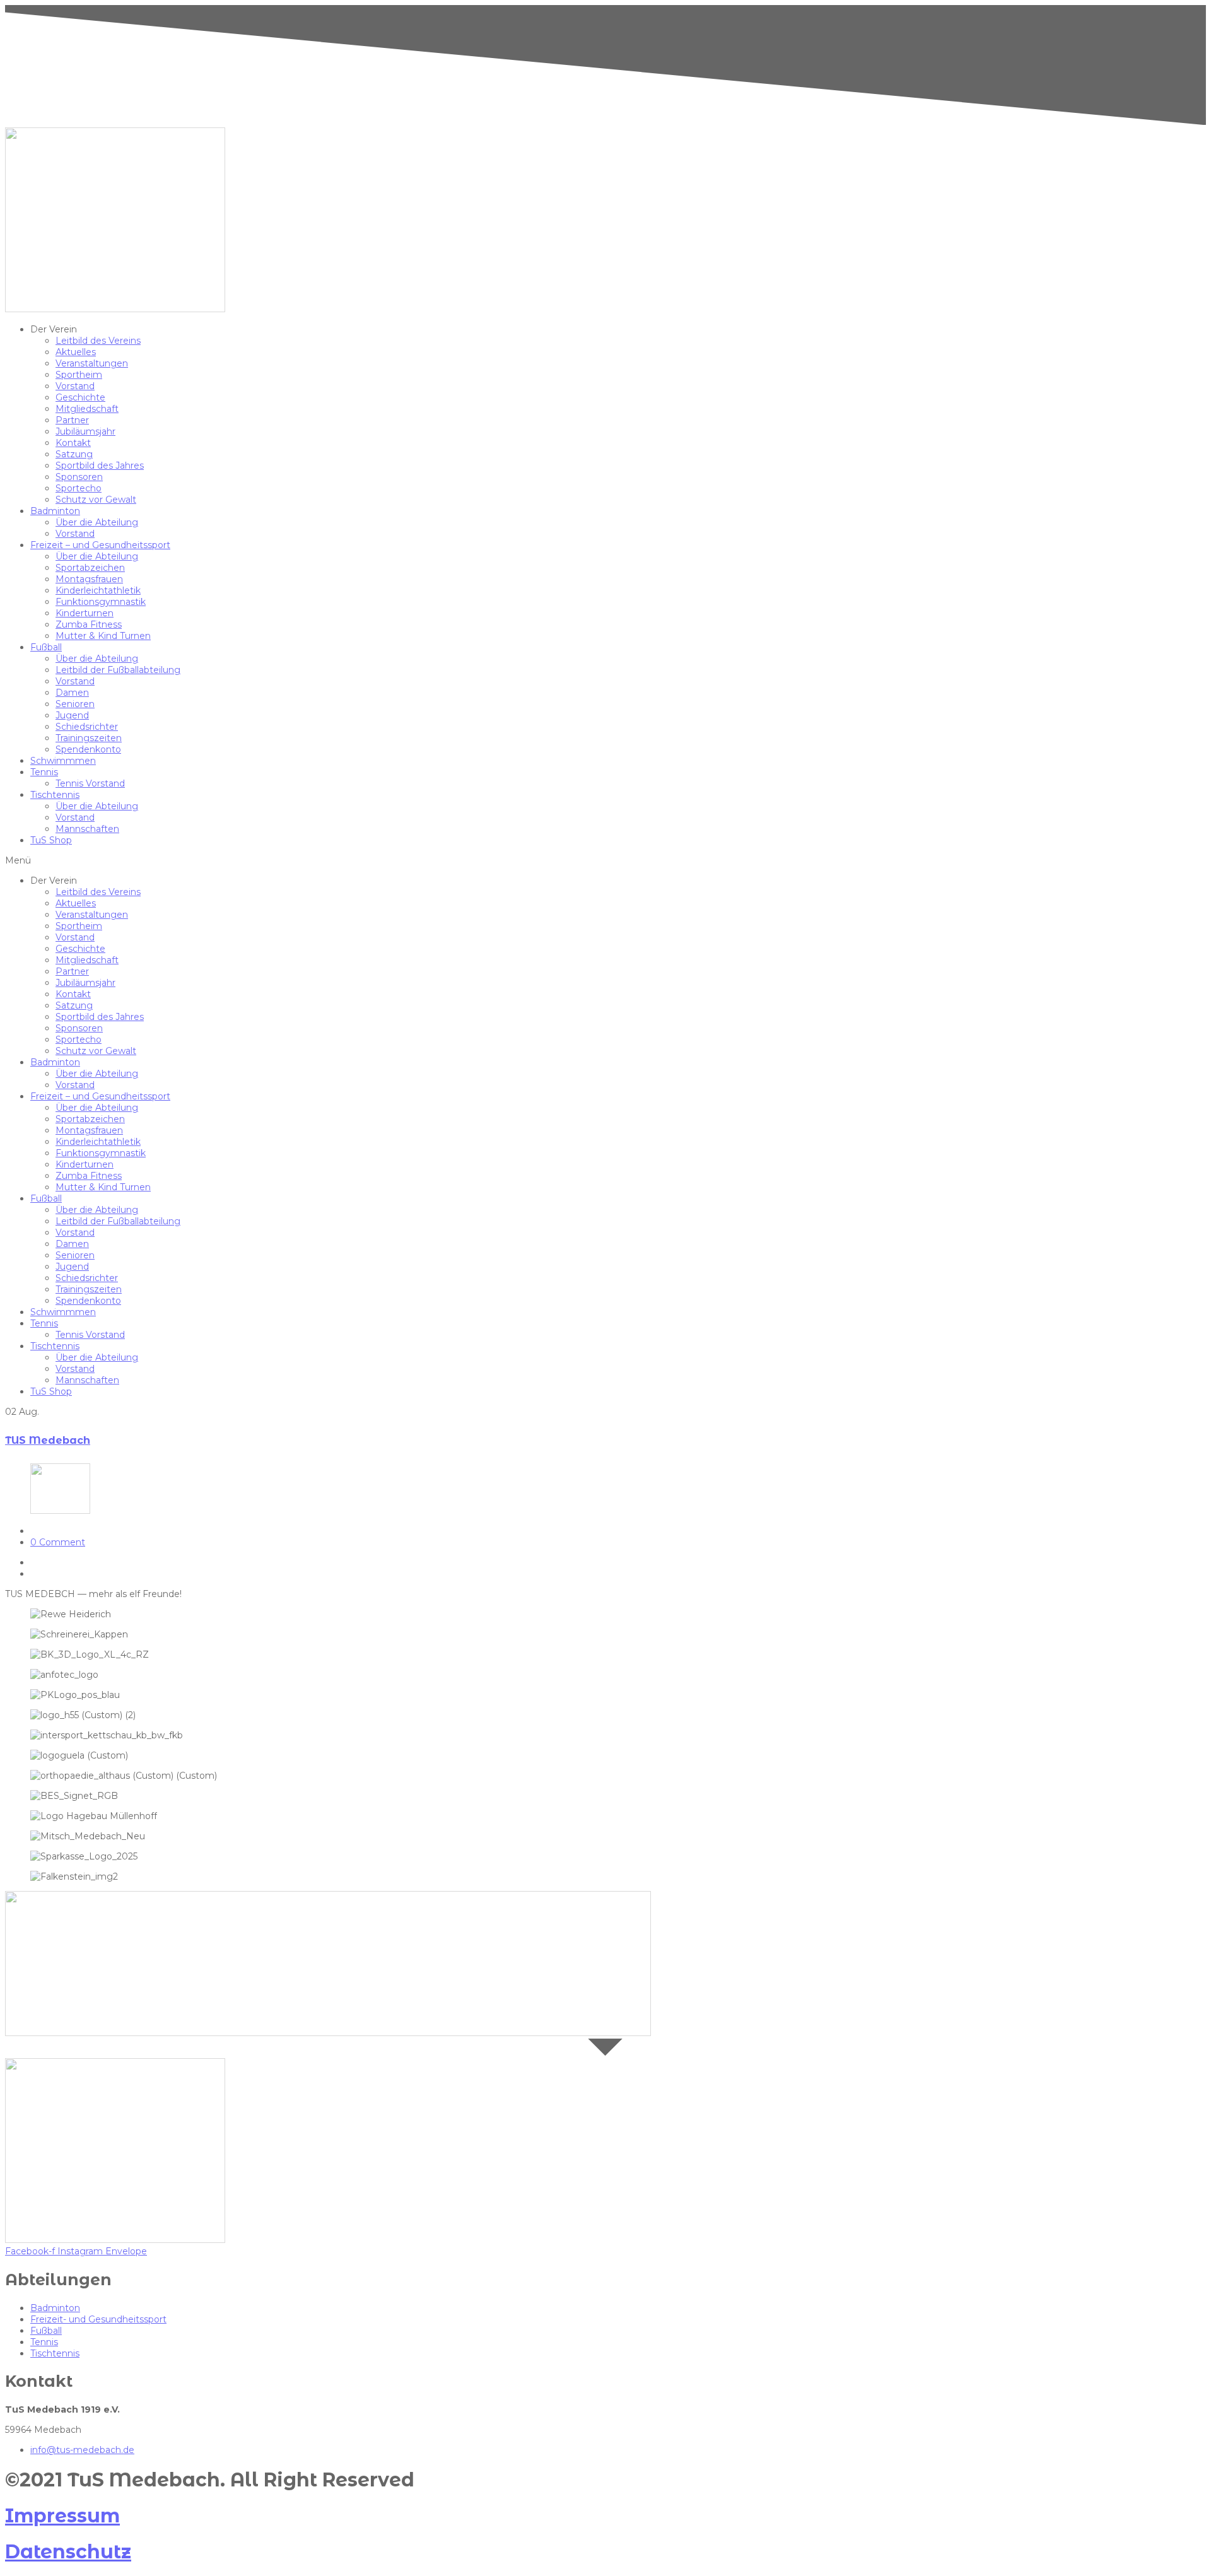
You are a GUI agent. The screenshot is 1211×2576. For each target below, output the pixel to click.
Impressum (62, 2516)
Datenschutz (68, 2552)
